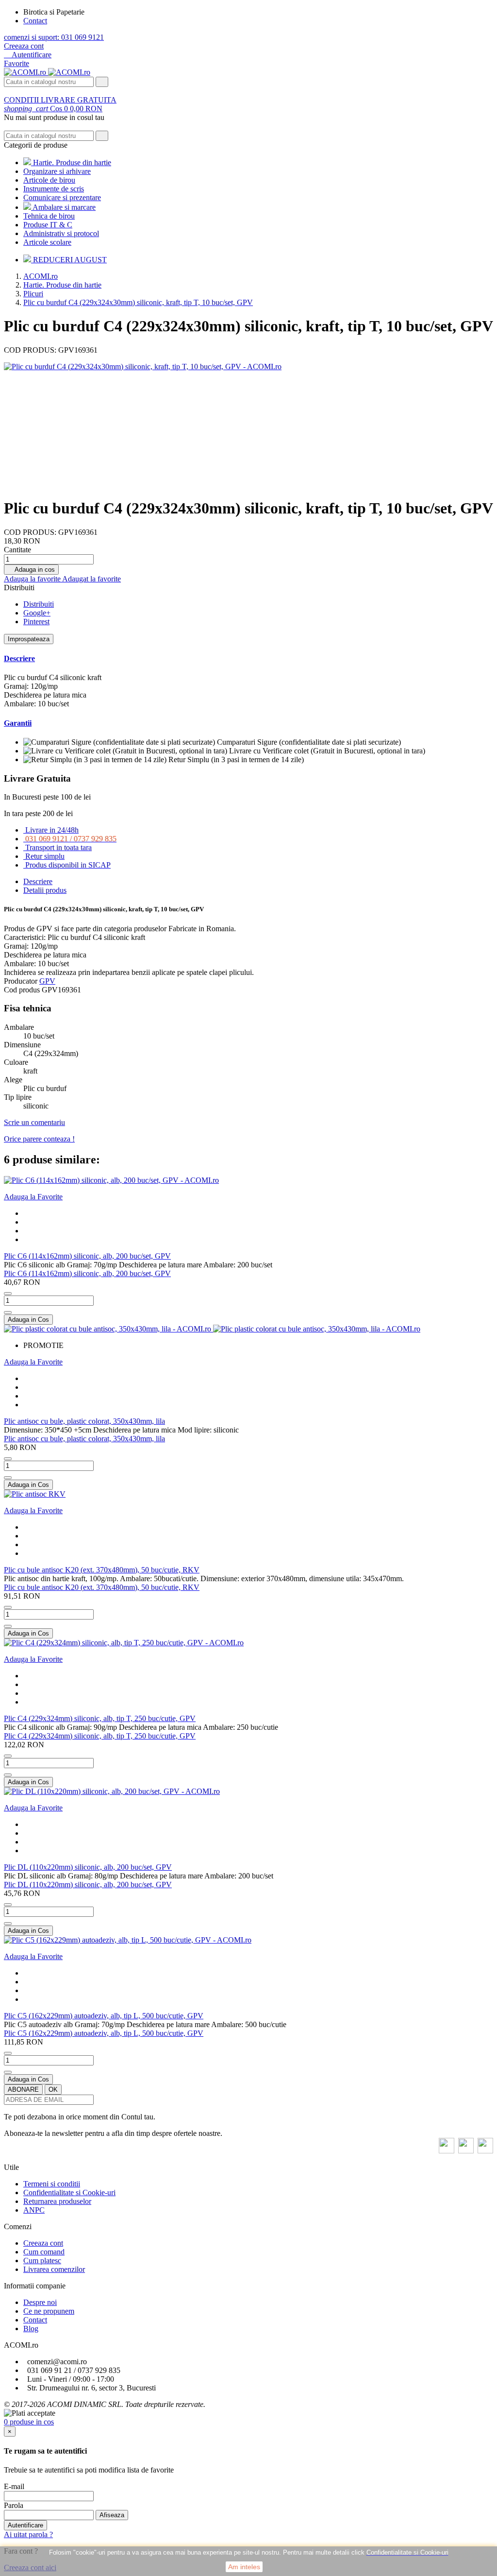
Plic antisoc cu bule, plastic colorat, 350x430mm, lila (84, 1421)
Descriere (19, 658)
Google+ (37, 613)
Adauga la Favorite (33, 1197)
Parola (14, 2505)
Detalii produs (45, 890)
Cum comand (44, 2252)
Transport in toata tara (58, 847)
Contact (35, 21)
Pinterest (36, 622)
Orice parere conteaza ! (39, 1139)
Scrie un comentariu (34, 1122)
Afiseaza (112, 2515)
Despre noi (40, 2302)
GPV (47, 981)
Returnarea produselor (57, 2201)
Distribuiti (39, 604)
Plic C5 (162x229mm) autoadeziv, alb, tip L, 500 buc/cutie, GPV (104, 2016)
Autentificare (25, 2525)
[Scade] (8, 1294)
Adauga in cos (31, 570)
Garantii (18, 723)
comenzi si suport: (54, 37)
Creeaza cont (24, 46)
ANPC (34, 2210)
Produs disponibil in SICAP (68, 865)
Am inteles (244, 2567)
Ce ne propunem (49, 2311)
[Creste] (8, 1313)
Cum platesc (42, 2260)
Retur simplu (45, 856)
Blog (31, 2329)
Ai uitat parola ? (28, 2534)
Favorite (17, 63)
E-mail (14, 2486)
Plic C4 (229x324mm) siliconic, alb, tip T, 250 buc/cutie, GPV (100, 1718)
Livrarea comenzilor (54, 2269)
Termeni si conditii (52, 2184)
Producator (21, 981)
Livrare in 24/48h (52, 830)
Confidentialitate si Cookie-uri (69, 2192)
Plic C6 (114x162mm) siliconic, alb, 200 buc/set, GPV (87, 1256)
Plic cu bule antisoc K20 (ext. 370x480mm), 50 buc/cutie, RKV (102, 1570)
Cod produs (23, 990)
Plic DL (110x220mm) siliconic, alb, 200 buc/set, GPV (88, 1867)
